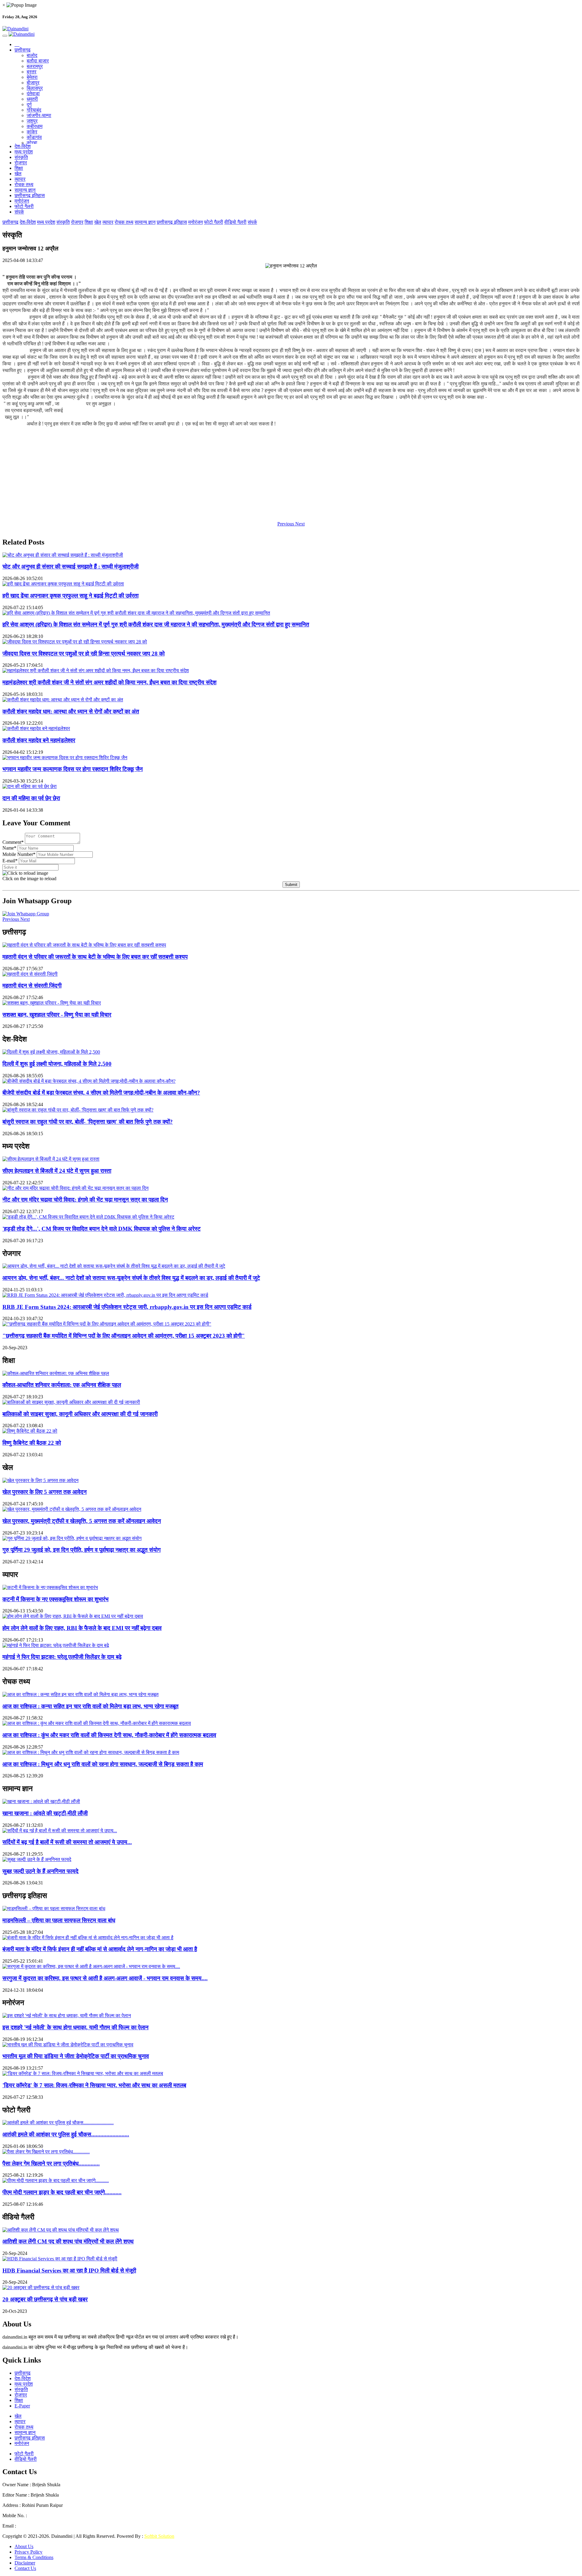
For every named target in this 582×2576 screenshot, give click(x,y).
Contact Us (25, 2568)
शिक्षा (19, 168)
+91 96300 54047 (45, 2516)
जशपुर (32, 121)
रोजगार (21, 163)
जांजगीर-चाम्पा (39, 115)
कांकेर (32, 132)
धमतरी (32, 99)
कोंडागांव (34, 137)
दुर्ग (29, 104)
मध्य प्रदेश (24, 152)
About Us (24, 2546)
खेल (18, 174)
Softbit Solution (159, 2536)
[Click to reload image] (25, 873)
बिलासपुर (35, 88)
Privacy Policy (28, 2552)
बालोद (32, 55)
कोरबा (32, 143)
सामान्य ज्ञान (25, 190)
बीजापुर (33, 83)
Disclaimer (25, 2563)
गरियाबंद (34, 110)
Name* (9, 848)
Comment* (13, 842)
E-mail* (10, 861)
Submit (291, 885)
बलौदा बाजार (38, 61)
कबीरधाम (35, 126)
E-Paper (22, 2406)
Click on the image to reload (29, 879)
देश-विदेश (23, 146)
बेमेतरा (32, 77)
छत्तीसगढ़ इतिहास (30, 195)
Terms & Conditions (34, 2557)
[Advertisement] (184, 474)
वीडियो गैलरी (235, 222)
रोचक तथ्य (24, 184)
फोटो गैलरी (24, 206)
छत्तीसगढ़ (23, 50)
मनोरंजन (22, 201)
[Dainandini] (291, 29)
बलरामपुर (35, 66)
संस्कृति (21, 157)
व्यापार (20, 179)
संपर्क (19, 212)
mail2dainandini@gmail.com (45, 2526)
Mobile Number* (19, 854)
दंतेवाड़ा (33, 94)
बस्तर (32, 72)
